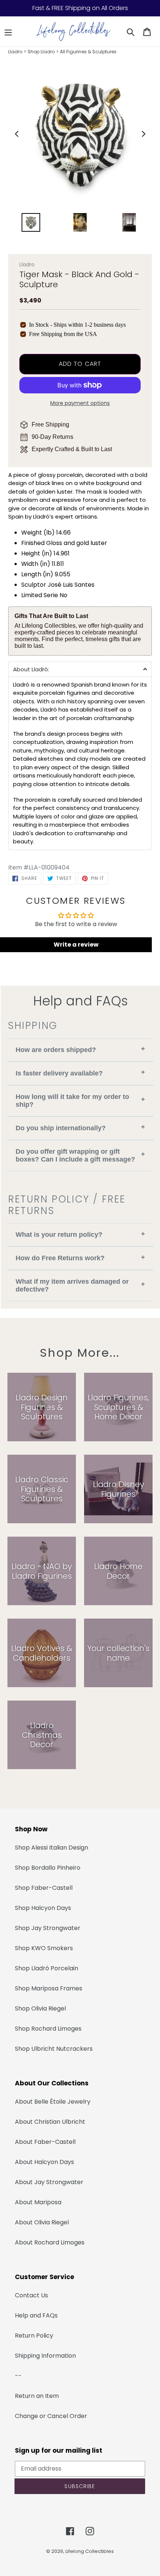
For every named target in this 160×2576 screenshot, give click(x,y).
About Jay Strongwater (49, 2182)
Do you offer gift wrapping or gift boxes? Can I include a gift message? (80, 1155)
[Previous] (17, 134)
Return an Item (37, 2396)
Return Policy (34, 2336)
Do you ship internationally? (80, 1127)
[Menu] (8, 32)
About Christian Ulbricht (50, 2122)
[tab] (80, 669)
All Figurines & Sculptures (88, 52)
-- (18, 2376)
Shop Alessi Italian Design (52, 1848)
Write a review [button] (76, 945)
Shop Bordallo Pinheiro (48, 1868)
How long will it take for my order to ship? (80, 1101)
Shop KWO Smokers (44, 1948)
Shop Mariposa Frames (49, 1988)
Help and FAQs (36, 2315)
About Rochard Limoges (50, 2242)
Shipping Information (45, 2356)
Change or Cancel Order (51, 2416)
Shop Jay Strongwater (48, 1928)
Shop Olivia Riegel (40, 2008)
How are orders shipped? (80, 1049)
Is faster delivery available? (80, 1073)
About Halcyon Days (44, 2162)
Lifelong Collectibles (90, 2551)
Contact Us (31, 2295)
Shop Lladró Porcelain (47, 1968)
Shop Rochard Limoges (48, 2029)
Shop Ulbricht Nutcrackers (54, 2049)
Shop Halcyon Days (43, 1908)
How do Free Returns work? (80, 1258)
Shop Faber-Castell (44, 1888)
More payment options (80, 403)
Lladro (15, 52)
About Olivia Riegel (42, 2222)
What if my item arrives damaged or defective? (80, 1285)
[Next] (143, 134)
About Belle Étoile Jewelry (53, 2102)
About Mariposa (38, 2202)
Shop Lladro (41, 52)
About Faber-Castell (45, 2142)
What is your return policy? (80, 1234)
